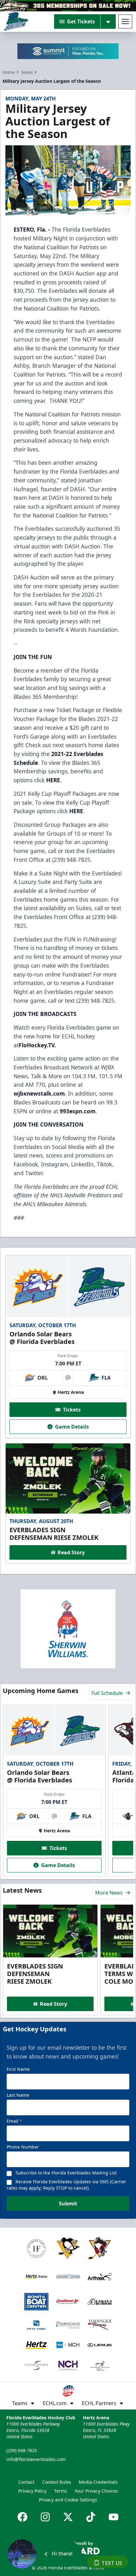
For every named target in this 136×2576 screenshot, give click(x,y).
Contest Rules (57, 2482)
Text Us (112, 2563)
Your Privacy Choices (96, 2491)
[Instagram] (45, 2517)
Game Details (72, 1427)
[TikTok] (91, 2517)
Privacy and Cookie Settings (68, 2500)
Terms (61, 2491)
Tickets (72, 1410)
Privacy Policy (32, 2491)
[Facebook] (22, 2517)
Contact (26, 2482)
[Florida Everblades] (16, 21)
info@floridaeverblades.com (36, 2459)
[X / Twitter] (68, 2517)
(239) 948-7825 (22, 2450)
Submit (68, 2204)
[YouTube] (114, 2517)
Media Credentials (98, 2482)
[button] (44, 2554)
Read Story (71, 1552)
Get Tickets (81, 21)
